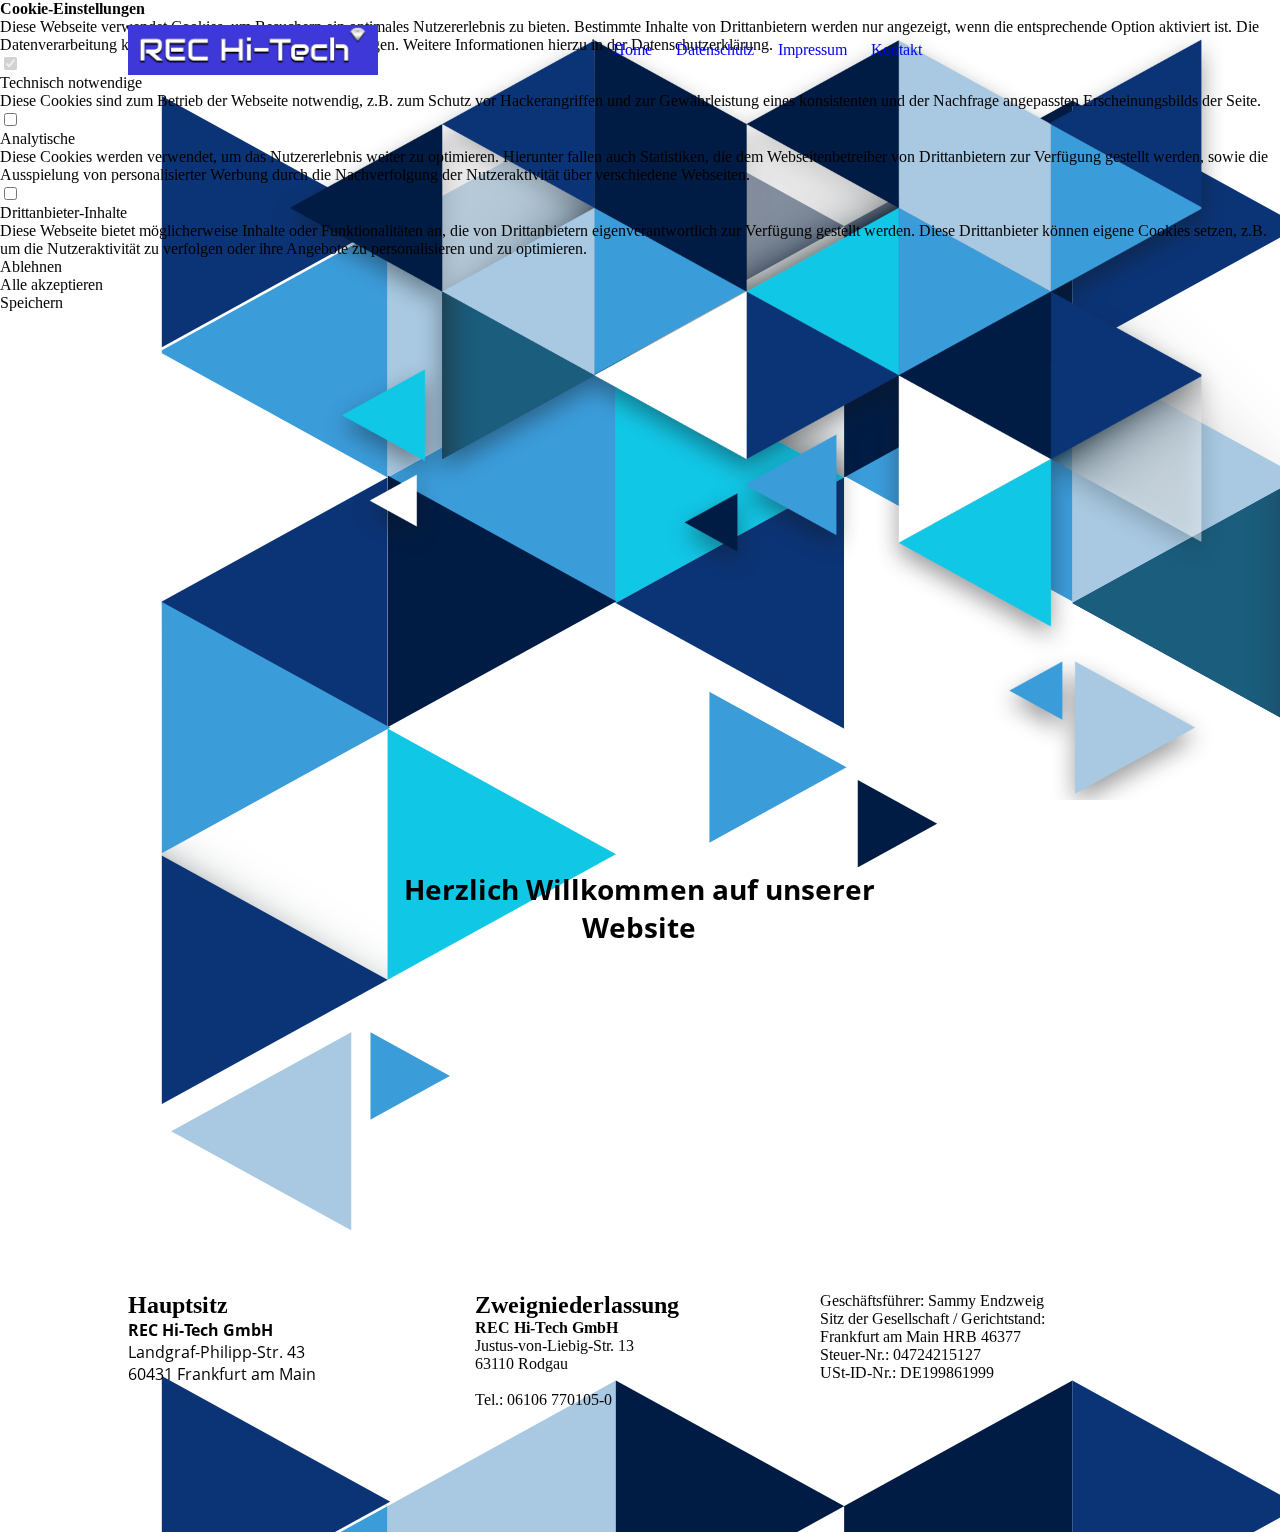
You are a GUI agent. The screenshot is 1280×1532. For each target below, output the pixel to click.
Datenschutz (715, 49)
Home (632, 49)
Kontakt (896, 49)
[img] (253, 50)
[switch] (10, 120)
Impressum (812, 49)
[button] (640, 267)
